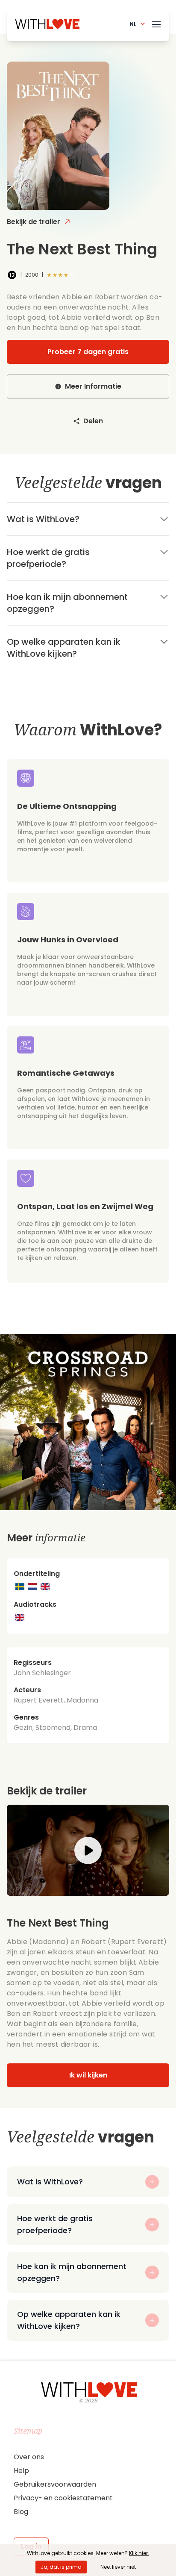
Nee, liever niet (118, 2567)
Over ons (29, 2457)
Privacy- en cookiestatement (63, 2498)
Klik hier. (139, 2553)
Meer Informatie (93, 386)
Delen (93, 421)
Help (21, 2471)
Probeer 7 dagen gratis (88, 352)
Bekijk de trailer (34, 222)
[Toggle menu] (156, 23)
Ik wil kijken (88, 2075)
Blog (21, 2512)
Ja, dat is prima (61, 2567)
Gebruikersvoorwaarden (55, 2484)
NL (133, 24)
